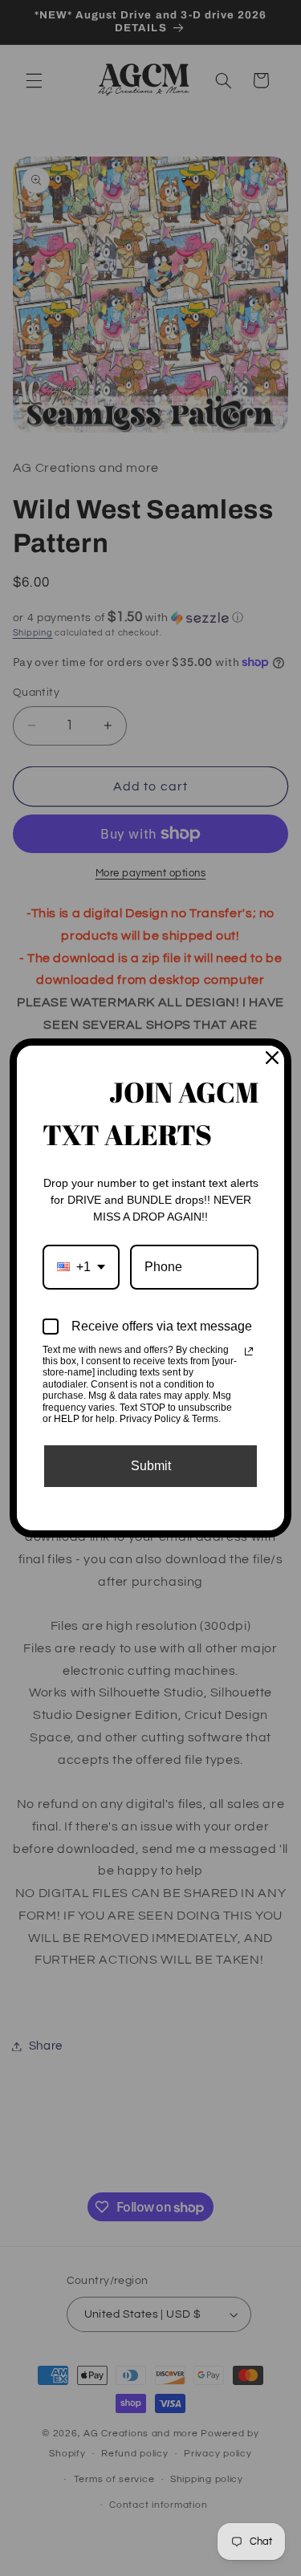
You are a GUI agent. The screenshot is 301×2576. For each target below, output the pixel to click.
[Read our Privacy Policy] (249, 1351)
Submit (151, 1466)
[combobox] (81, 1267)
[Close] (272, 1058)
